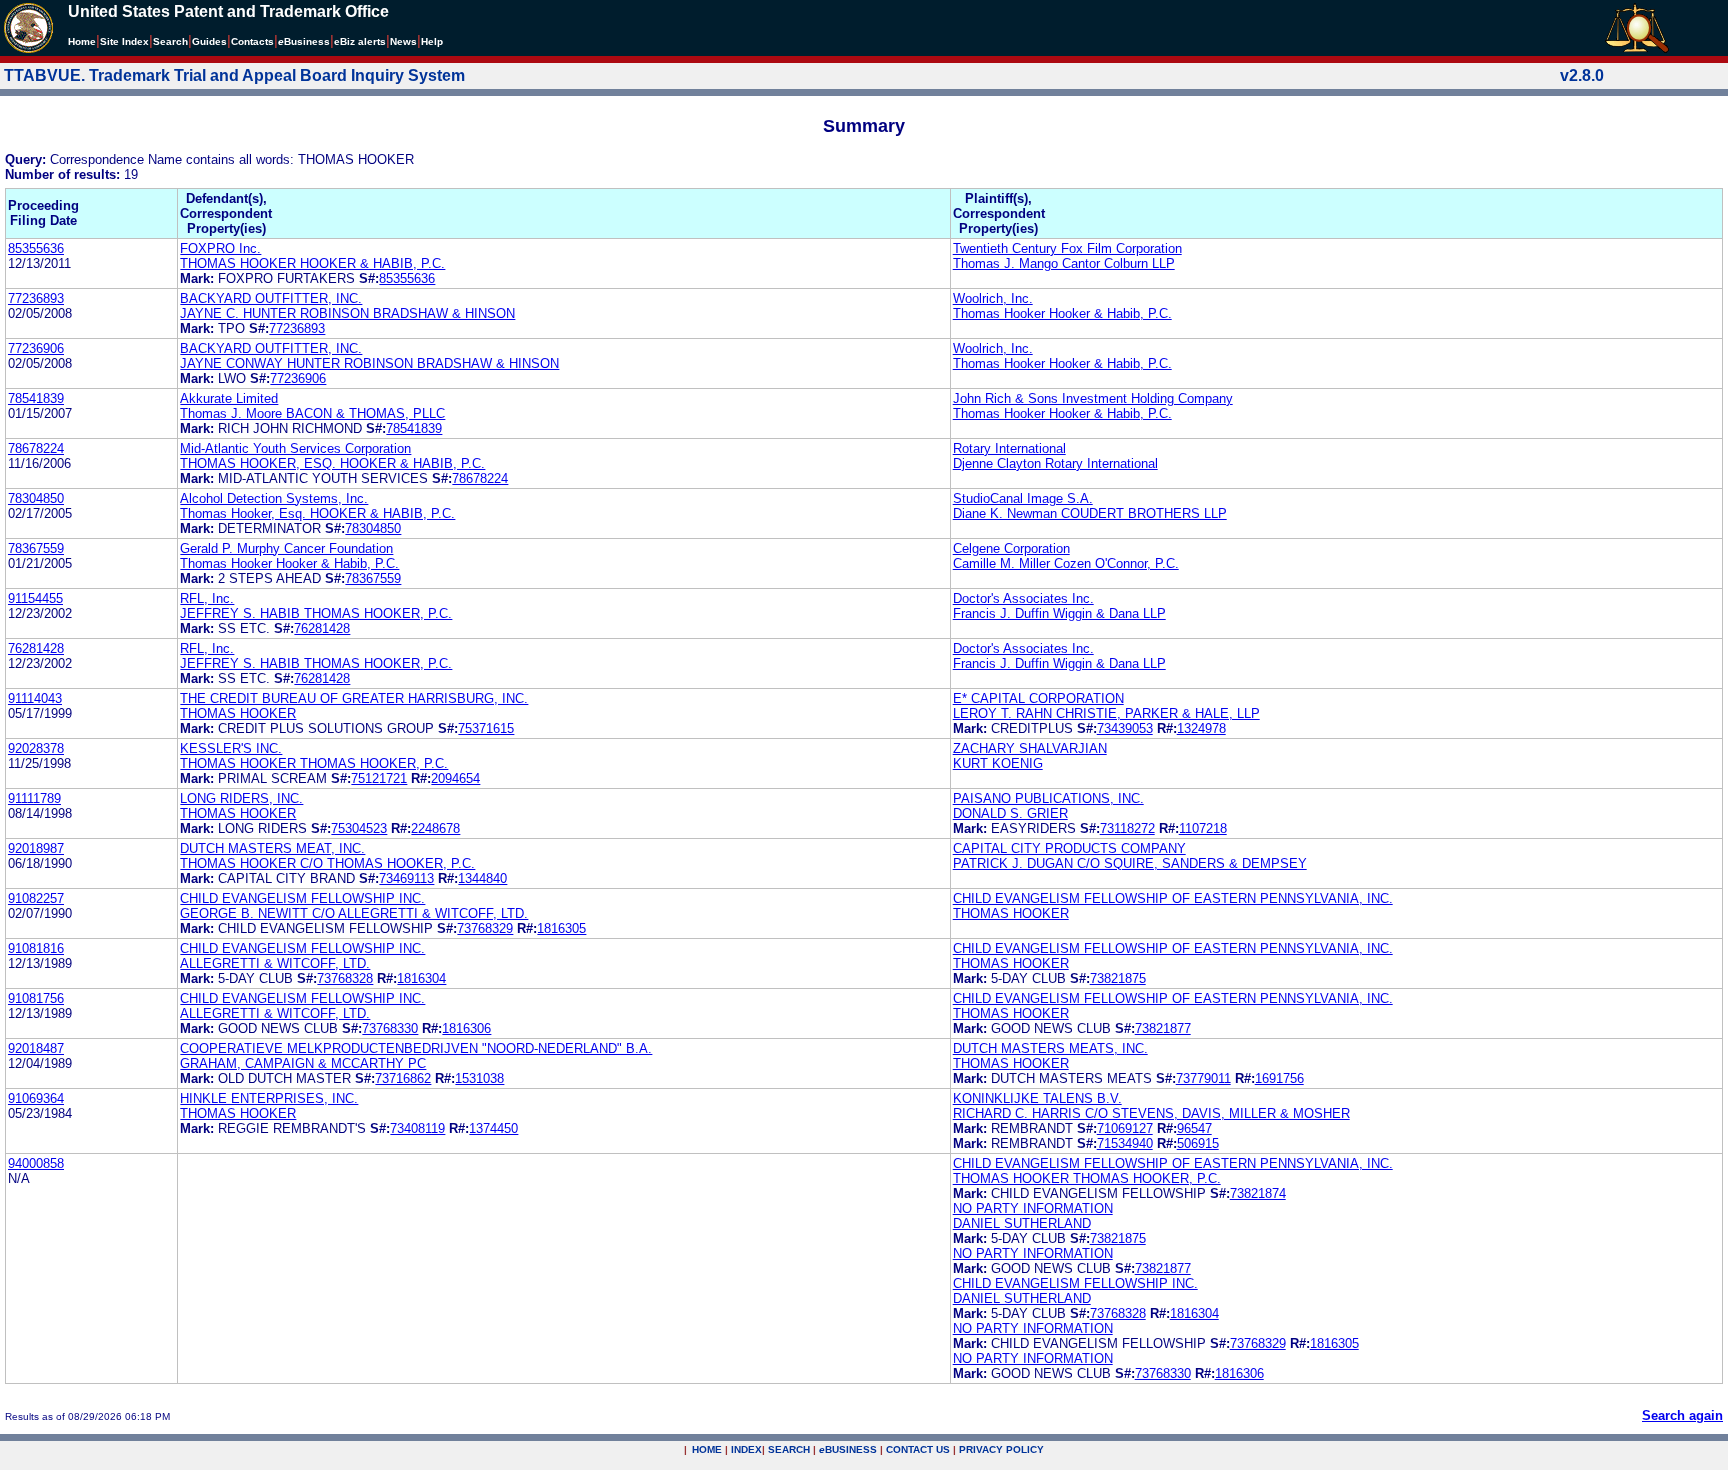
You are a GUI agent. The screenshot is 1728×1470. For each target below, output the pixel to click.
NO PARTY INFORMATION (1033, 1208)
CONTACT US (918, 1449)
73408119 (417, 1128)
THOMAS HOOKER (238, 713)
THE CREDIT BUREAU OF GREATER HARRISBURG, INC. (354, 698)
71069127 (1125, 1128)
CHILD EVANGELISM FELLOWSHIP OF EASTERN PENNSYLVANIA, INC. (1173, 898)
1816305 (561, 928)
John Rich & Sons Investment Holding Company (1093, 398)
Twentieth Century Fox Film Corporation (1067, 248)
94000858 (36, 1163)
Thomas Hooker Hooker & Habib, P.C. (1062, 313)
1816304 (421, 978)
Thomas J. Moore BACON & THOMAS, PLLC (312, 413)
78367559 (36, 548)
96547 (1194, 1128)
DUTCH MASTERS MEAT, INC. (272, 848)
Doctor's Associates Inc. (1023, 598)
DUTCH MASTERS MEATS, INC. (1050, 1048)
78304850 (36, 498)
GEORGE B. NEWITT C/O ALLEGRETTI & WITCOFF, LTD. (354, 913)
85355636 (36, 248)
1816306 (466, 1028)
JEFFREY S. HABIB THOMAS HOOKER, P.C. (316, 613)
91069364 (36, 1098)
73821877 (1163, 1028)
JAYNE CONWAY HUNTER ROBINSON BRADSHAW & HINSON (369, 363)
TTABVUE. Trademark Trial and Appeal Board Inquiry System (234, 75)
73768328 (345, 978)
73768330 (390, 1028)
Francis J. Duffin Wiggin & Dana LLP (1059, 613)
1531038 (479, 1078)
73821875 (1118, 978)
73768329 (485, 928)
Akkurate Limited (229, 398)
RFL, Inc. (207, 598)
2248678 (435, 828)
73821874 (1258, 1193)
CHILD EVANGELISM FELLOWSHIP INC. (302, 898)
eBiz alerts (360, 41)
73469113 (406, 878)
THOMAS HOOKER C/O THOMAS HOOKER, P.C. (327, 863)
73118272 (1127, 828)
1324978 (1201, 728)
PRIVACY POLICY (1001, 1449)
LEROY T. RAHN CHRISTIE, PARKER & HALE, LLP (1106, 713)
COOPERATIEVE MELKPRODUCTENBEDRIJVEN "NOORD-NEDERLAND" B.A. (416, 1048)
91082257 (36, 898)
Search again (1682, 1415)
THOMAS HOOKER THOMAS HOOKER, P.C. (314, 763)
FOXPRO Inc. (220, 248)
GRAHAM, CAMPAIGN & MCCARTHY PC (303, 1063)
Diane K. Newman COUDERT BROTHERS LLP (1090, 513)
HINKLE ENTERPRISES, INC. (269, 1098)
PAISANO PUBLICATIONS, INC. (1048, 798)
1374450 (493, 1128)
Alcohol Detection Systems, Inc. (274, 498)
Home (82, 41)
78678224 (36, 448)
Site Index (124, 41)
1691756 (1279, 1078)
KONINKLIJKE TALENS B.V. (1037, 1098)
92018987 (36, 848)
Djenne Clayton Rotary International (1055, 463)
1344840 (482, 878)
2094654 (455, 778)
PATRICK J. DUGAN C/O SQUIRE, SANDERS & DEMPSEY (1130, 863)
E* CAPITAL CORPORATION (1038, 698)
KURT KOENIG (998, 763)
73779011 (1203, 1078)
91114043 (35, 698)
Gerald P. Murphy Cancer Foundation (286, 548)
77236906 (36, 348)
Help (432, 41)
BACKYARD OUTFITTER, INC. (271, 298)
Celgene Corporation (1011, 548)
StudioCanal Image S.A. (1023, 498)
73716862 (403, 1078)
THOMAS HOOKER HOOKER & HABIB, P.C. (312, 263)
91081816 (36, 948)
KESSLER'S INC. (231, 748)
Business (304, 41)
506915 (1198, 1143)
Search (170, 41)
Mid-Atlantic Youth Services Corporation (295, 448)
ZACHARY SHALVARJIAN (1030, 748)
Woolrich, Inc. (993, 298)
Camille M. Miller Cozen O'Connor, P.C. (1066, 563)
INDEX (746, 1449)
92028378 (36, 748)
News (403, 41)
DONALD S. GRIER (1010, 813)
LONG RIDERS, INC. (241, 798)
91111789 (34, 798)
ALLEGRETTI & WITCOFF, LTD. (275, 963)
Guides (209, 41)
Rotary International (1009, 448)
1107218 (1203, 828)
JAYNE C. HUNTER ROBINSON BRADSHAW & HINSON (347, 313)
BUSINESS (848, 1449)
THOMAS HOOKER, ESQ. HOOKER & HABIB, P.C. (332, 463)
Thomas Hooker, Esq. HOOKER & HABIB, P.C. (317, 513)
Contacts (252, 41)
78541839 (36, 398)
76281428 (322, 628)
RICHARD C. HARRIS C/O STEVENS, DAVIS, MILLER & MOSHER (1151, 1113)
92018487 (36, 1048)
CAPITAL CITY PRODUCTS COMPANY (1069, 848)
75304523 (359, 828)
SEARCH (789, 1449)
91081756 (36, 998)
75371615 (486, 728)
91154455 (35, 598)
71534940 (1125, 1143)
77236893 (36, 298)
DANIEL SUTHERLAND (1022, 1223)
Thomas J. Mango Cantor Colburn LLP (1064, 263)
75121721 (379, 778)
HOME (707, 1449)
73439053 (1125, 728)
